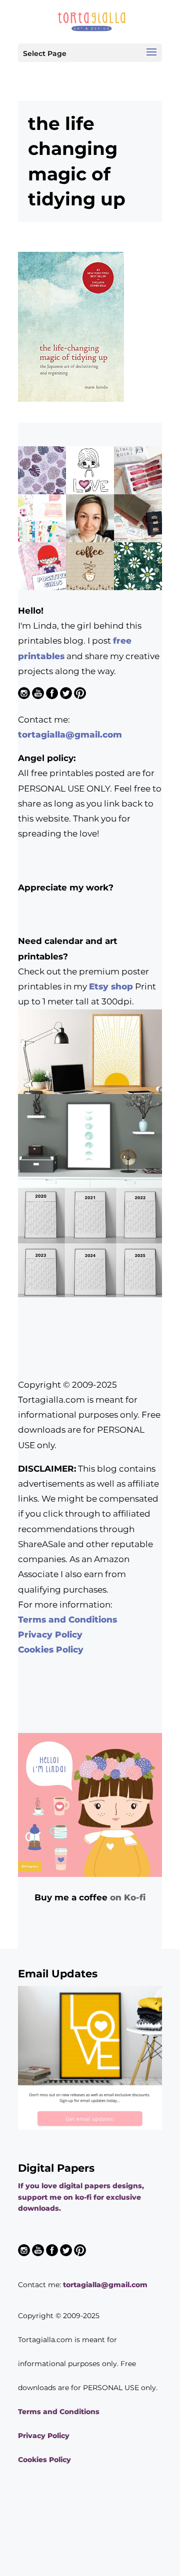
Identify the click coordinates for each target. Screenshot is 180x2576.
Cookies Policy (51, 1650)
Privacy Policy (50, 1635)
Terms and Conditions (67, 1620)
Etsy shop (111, 986)
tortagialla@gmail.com (70, 735)
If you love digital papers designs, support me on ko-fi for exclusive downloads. (81, 2197)
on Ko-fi (128, 1897)
